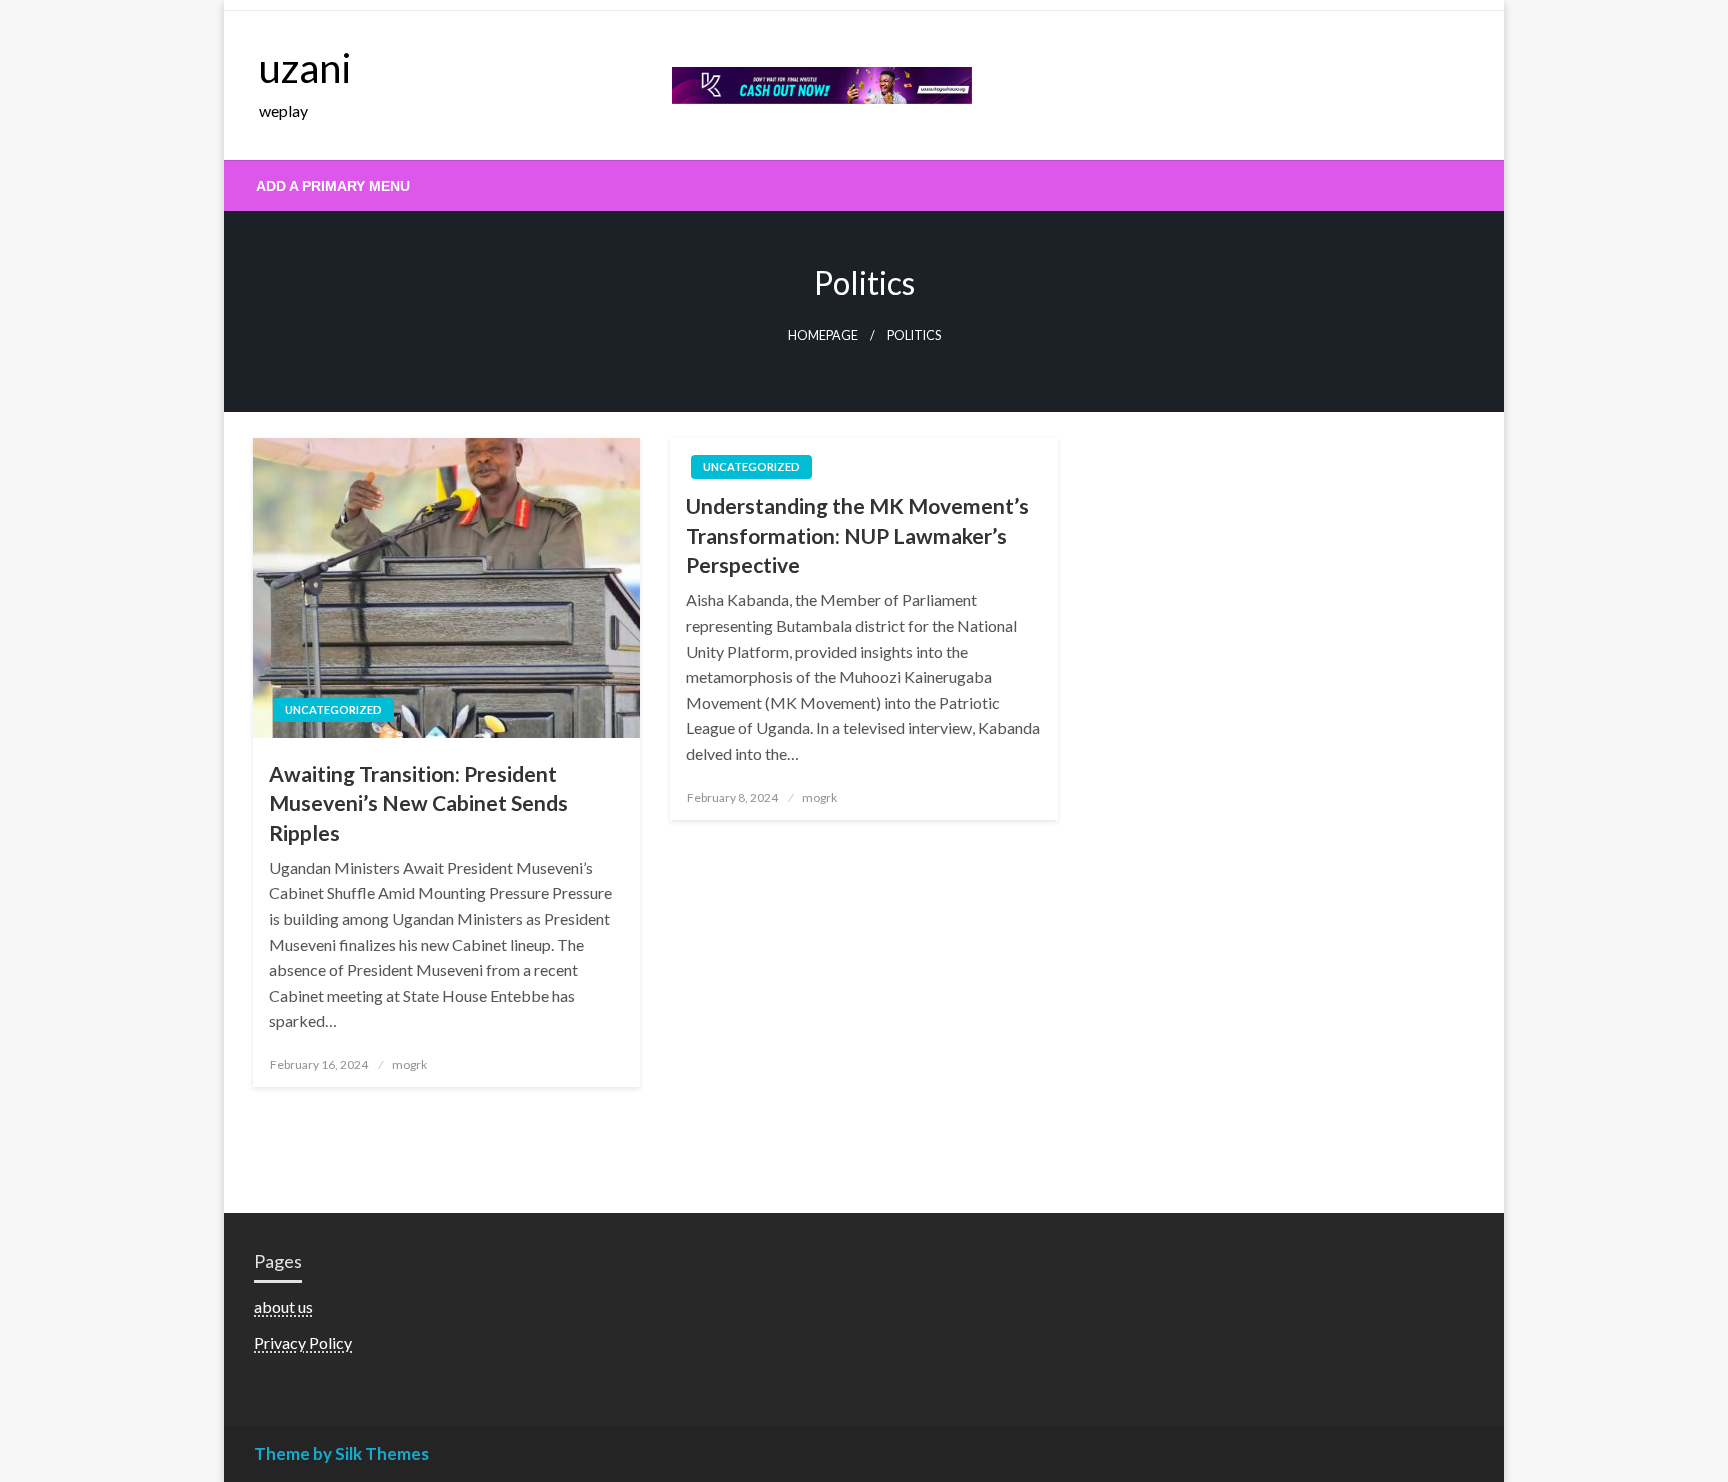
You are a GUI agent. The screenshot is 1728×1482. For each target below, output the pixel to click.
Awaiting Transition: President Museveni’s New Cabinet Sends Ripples (418, 803)
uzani (305, 68)
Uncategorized (333, 709)
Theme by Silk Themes (341, 1453)
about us (283, 1306)
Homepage (823, 335)
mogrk (409, 1064)
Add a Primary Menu (333, 186)
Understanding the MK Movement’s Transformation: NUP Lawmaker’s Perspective (857, 535)
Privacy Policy (303, 1342)
